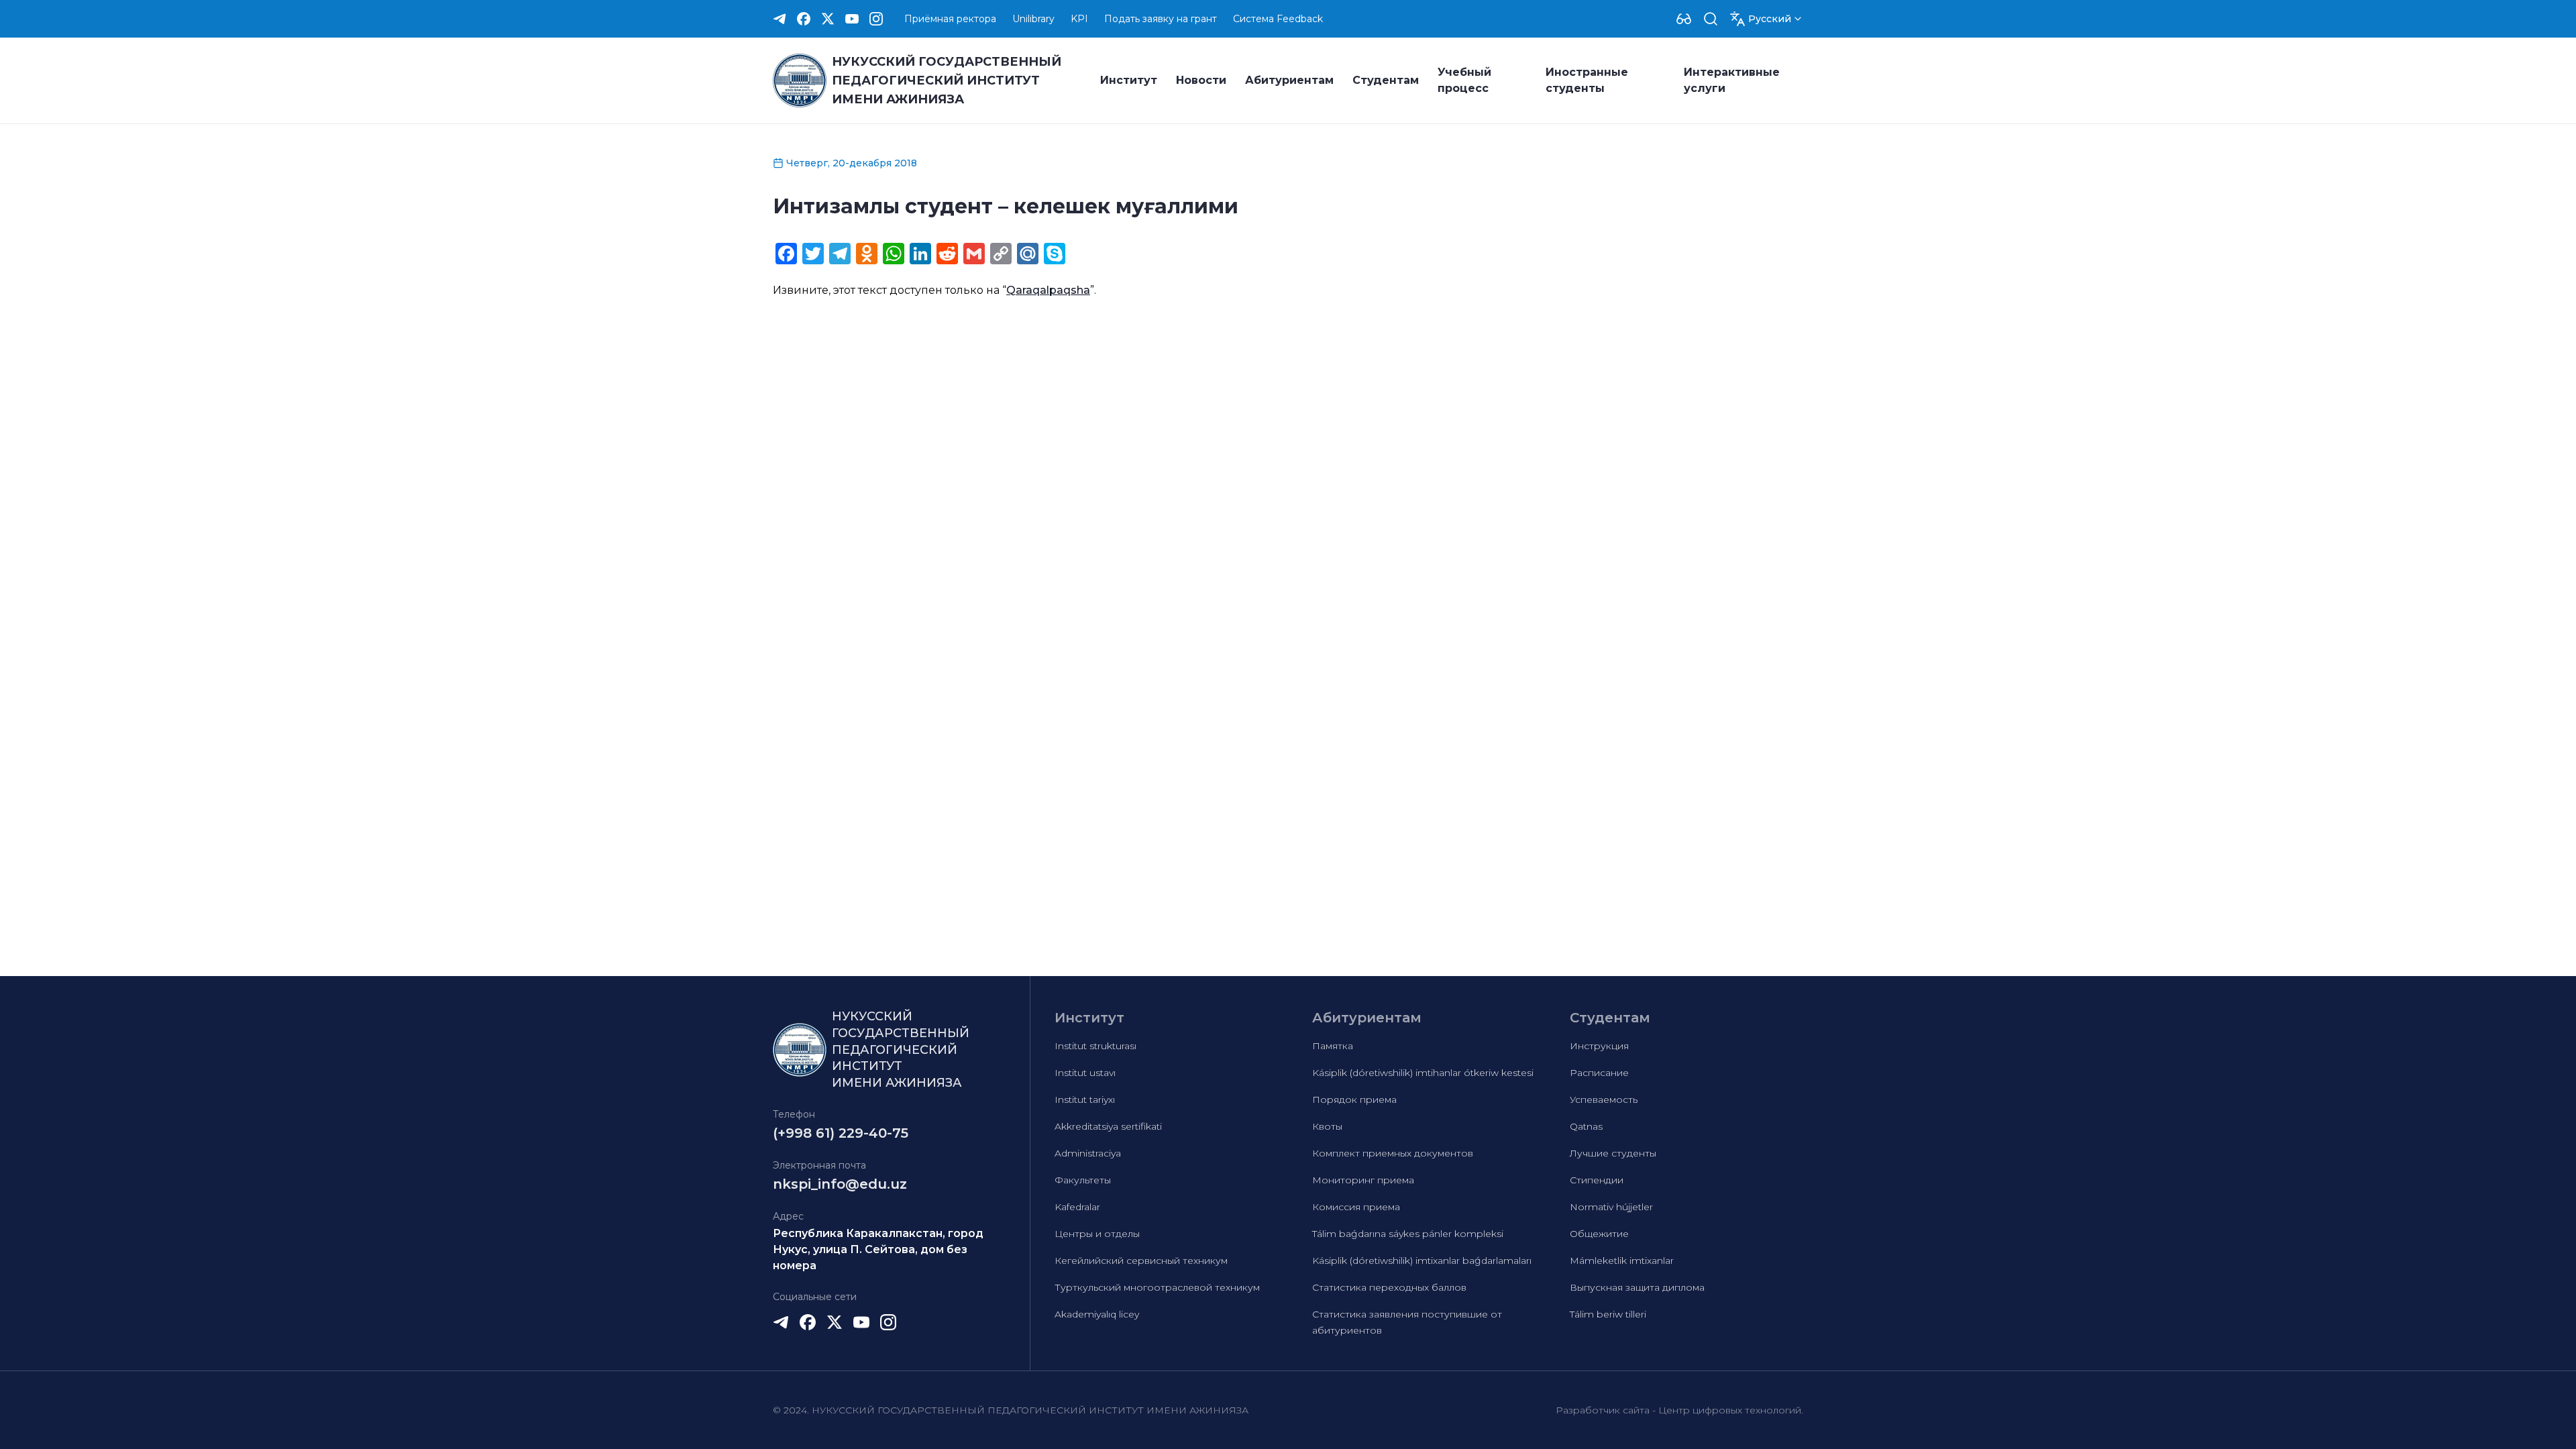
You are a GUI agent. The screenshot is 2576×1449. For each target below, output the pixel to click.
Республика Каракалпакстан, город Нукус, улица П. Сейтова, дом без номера (878, 1249)
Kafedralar (1077, 1207)
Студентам (1386, 80)
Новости (1201, 80)
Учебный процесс (1464, 80)
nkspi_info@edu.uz (840, 1184)
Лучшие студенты (1613, 1153)
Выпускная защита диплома (1637, 1287)
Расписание (1599, 1073)
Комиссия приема (1356, 1207)
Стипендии (1597, 1180)
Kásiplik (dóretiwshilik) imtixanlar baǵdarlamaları (1422, 1260)
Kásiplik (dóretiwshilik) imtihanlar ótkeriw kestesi (1423, 1073)
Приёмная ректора (950, 19)
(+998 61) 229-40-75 (841, 1133)
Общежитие (1599, 1234)
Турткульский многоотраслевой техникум (1157, 1287)
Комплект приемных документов (1393, 1153)
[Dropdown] (1684, 19)
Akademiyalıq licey (1097, 1314)
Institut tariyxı (1085, 1099)
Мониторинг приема (1363, 1180)
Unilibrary (1033, 19)
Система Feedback (1278, 19)
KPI (1079, 19)
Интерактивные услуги (1732, 80)
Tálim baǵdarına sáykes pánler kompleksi (1408, 1234)
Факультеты (1083, 1180)
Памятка (1333, 1046)
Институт (1129, 80)
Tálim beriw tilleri (1608, 1314)
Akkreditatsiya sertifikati (1108, 1126)
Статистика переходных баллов (1389, 1287)
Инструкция (1599, 1046)
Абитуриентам (1289, 80)
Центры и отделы (1097, 1234)
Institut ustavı (1085, 1073)
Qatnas (1586, 1126)
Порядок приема (1354, 1099)
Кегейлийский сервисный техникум (1141, 1260)
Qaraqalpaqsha (1048, 290)
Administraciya (1088, 1153)
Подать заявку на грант (1161, 19)
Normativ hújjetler (1611, 1207)
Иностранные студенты (1587, 80)
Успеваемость (1604, 1099)
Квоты (1327, 1126)
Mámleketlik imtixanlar (1622, 1260)
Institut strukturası (1095, 1046)
